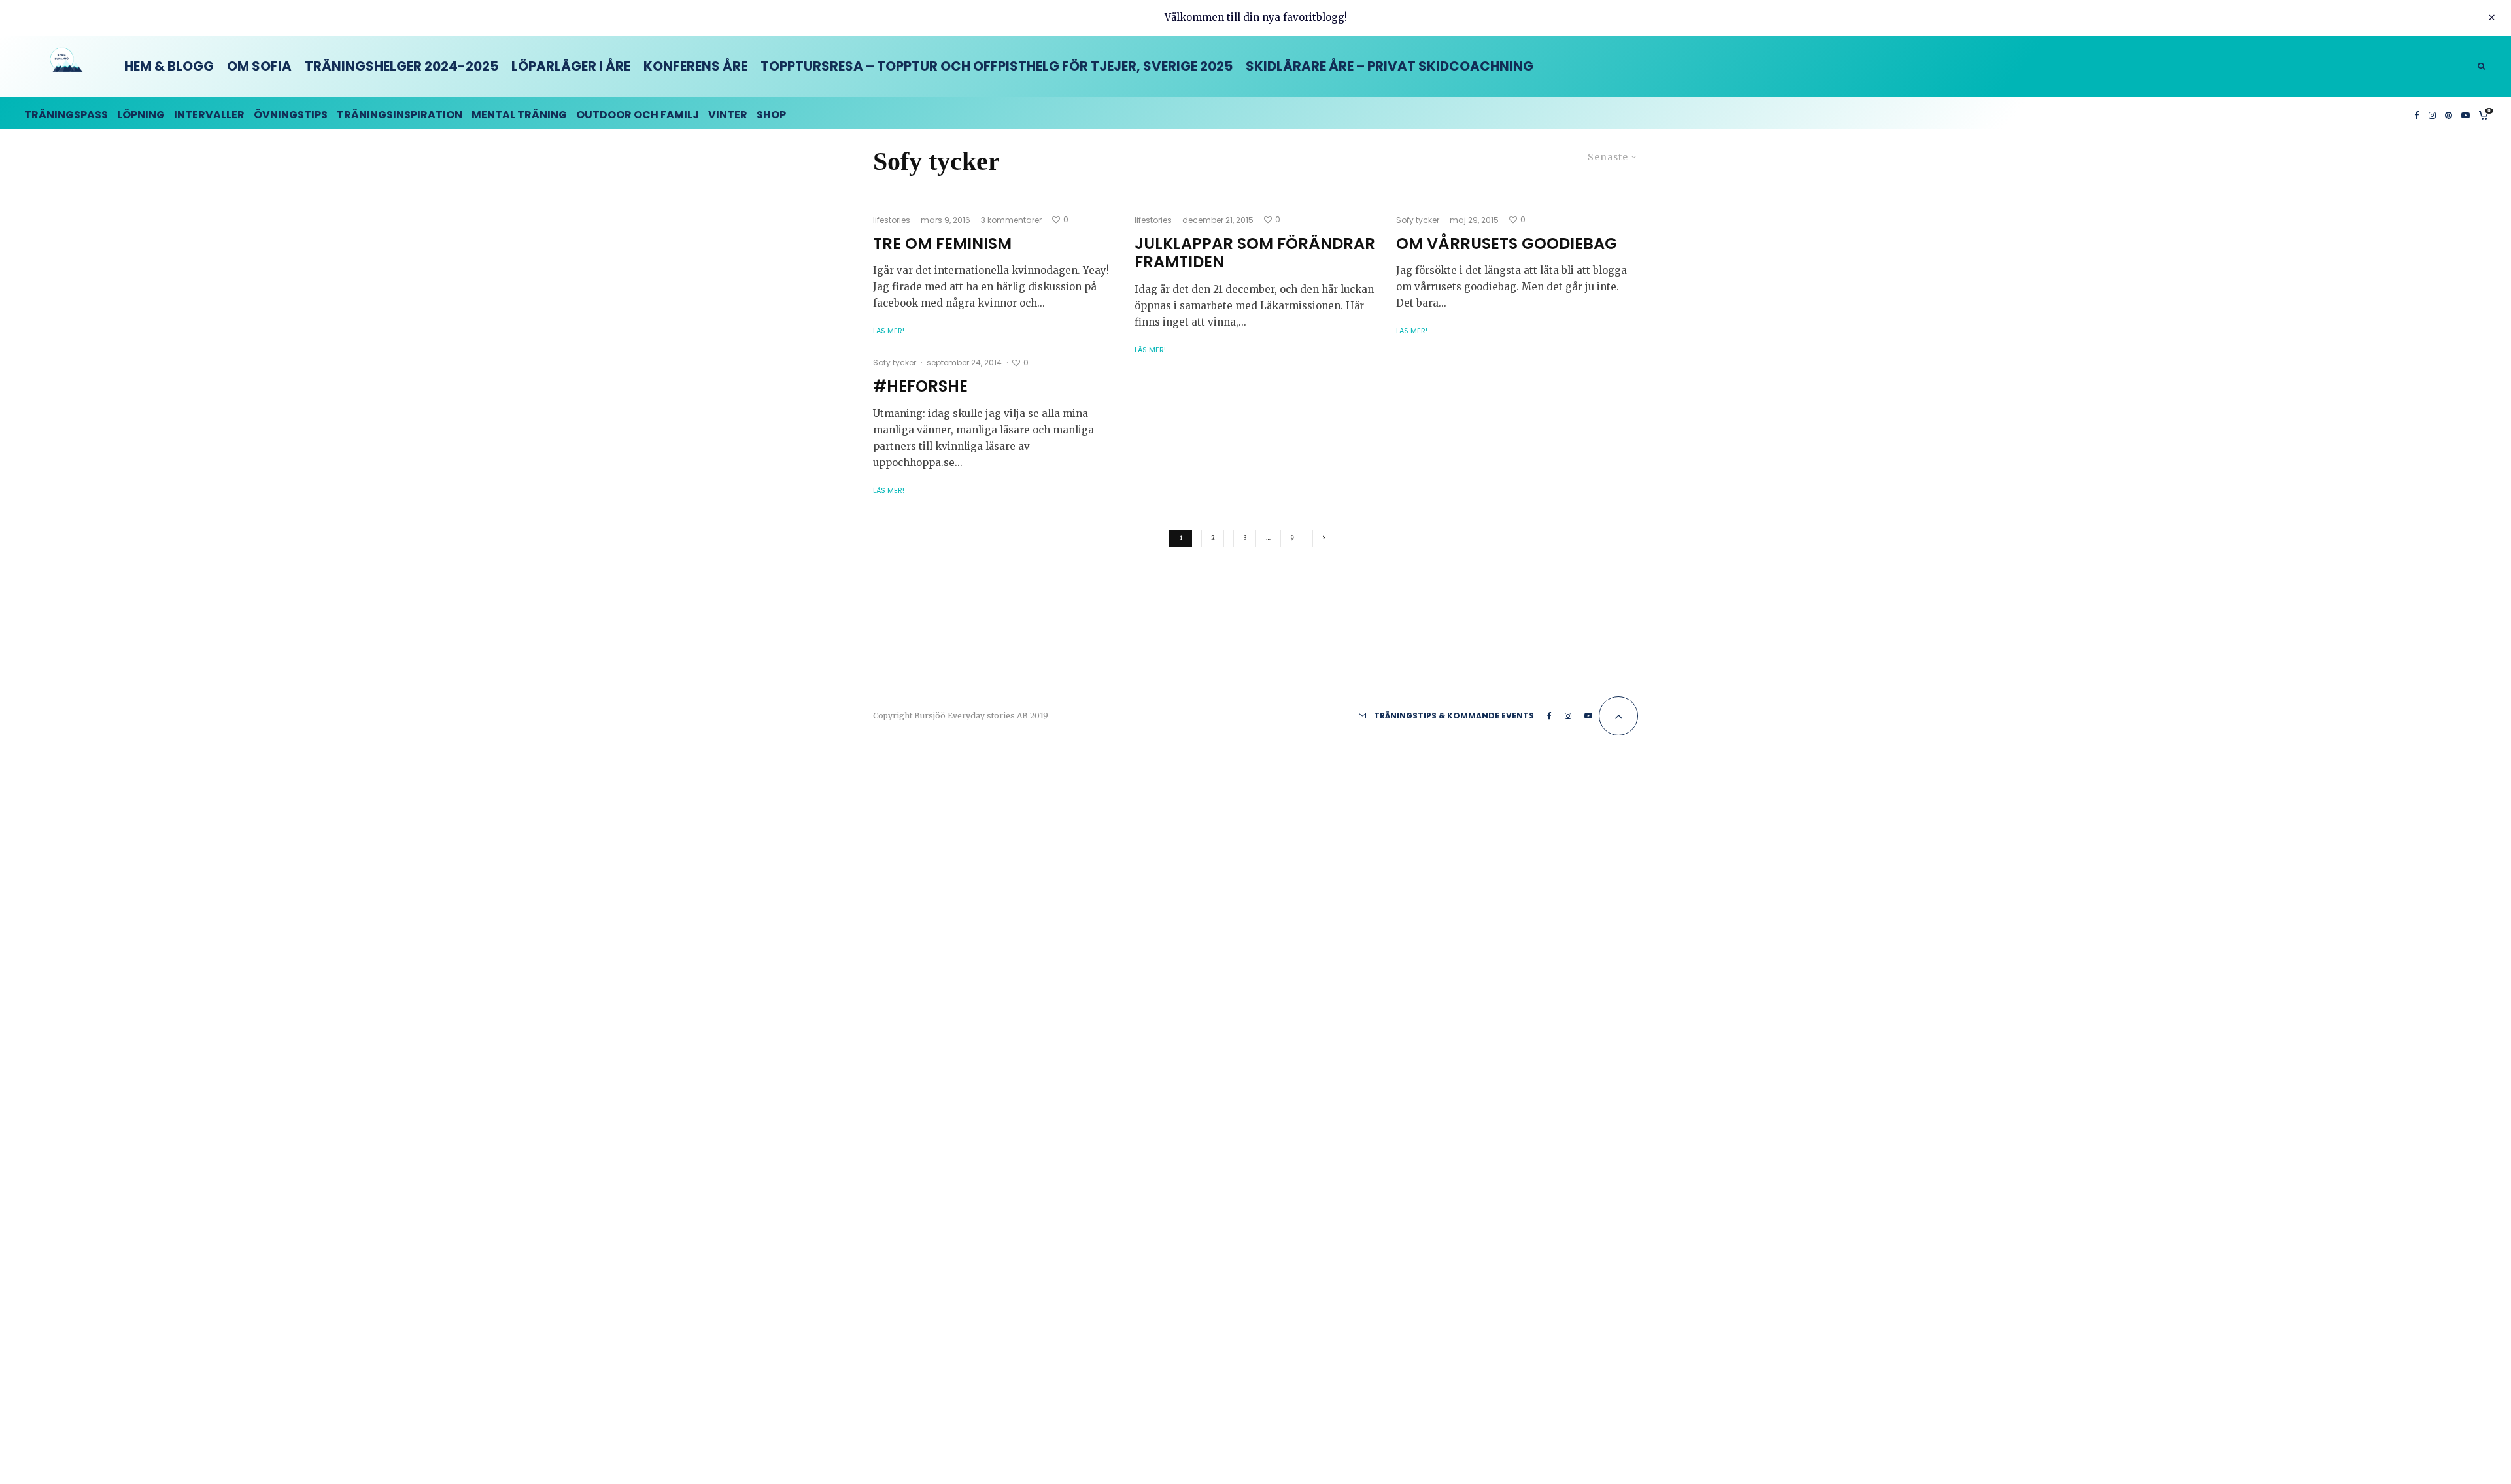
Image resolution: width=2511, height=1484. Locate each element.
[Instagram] (2432, 113)
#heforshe (920, 387)
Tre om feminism (942, 244)
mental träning (519, 115)
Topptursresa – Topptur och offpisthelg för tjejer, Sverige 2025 (997, 66)
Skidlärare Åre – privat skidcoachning (1390, 66)
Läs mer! (889, 331)
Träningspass (66, 115)
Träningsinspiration (400, 115)
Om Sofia (259, 66)
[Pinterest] (2449, 113)
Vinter (728, 115)
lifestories (892, 220)
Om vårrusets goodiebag (1507, 244)
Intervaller (209, 115)
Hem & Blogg (169, 66)
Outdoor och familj (638, 115)
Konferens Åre (695, 66)
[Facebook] (2417, 113)
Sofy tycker (1418, 220)
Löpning (141, 115)
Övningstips (291, 115)
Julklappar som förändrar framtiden (1255, 254)
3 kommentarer (1011, 220)
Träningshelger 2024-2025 (401, 66)
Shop (771, 115)
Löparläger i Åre (571, 66)
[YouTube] (2466, 113)
